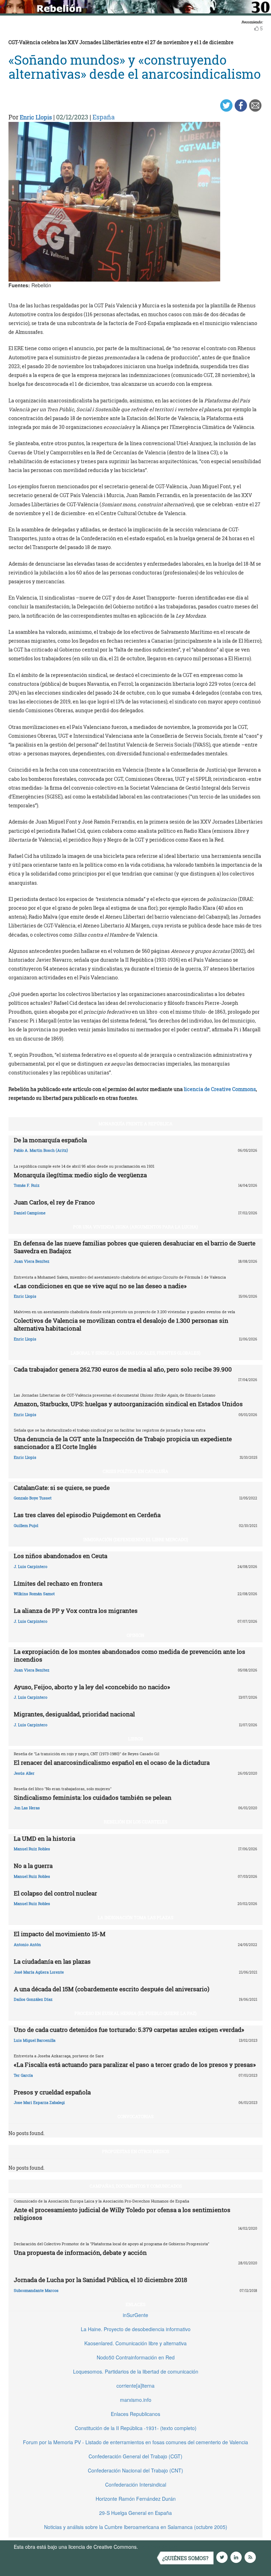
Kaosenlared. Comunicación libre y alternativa (135, 2343)
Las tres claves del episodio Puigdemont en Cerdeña (87, 1515)
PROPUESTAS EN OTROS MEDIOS (135, 2151)
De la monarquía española (50, 1140)
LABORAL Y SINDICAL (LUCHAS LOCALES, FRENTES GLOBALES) (135, 1353)
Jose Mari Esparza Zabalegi (39, 2102)
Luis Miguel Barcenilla (35, 2040)
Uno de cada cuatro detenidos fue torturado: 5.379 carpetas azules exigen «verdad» (129, 2030)
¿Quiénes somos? (185, 2558)
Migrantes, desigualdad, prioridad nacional (74, 1714)
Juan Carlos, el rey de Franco (54, 1202)
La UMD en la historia (44, 1838)
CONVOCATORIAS (135, 2116)
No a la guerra (33, 1866)
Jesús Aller (24, 1773)
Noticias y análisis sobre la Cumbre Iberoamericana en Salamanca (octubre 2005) (136, 2527)
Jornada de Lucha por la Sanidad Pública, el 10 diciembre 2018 (100, 2280)
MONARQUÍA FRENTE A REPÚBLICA (135, 1124)
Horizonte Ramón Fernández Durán (136, 2499)
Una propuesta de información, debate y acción (80, 2253)
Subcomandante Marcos (36, 2290)
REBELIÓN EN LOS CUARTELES (135, 1822)
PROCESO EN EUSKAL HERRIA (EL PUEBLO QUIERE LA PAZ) (135, 2013)
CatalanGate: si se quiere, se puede (62, 1488)
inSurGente (135, 2315)
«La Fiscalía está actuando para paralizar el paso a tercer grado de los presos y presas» (135, 2065)
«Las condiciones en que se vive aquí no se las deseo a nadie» (100, 1286)
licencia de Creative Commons (220, 1089)
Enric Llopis (36, 117)
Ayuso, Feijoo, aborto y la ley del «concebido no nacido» (92, 1687)
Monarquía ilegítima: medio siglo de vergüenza (80, 1175)
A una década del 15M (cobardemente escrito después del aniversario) (112, 1989)
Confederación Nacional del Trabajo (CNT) (135, 2470)
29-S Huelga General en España (135, 2513)
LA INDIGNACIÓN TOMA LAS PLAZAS (135, 1917)
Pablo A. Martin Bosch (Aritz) (41, 1150)
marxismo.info (136, 2400)
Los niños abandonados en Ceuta (61, 1556)
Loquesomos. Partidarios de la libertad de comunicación (136, 2371)
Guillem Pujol (26, 1525)
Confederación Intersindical (136, 2484)
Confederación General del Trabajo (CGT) (135, 2456)
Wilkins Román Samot (34, 1594)
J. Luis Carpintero (31, 1566)
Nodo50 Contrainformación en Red (136, 2357)
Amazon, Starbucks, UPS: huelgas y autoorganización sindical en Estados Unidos (128, 1404)
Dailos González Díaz (33, 1999)
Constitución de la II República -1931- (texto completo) (136, 2428)
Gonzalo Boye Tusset (33, 1498)
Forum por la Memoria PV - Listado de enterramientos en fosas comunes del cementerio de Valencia (135, 2442)
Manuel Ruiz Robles (32, 1849)
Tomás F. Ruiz (27, 1185)
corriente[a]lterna (135, 2386)
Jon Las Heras (27, 1808)
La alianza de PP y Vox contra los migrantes (76, 1611)
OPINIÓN (135, 1635)
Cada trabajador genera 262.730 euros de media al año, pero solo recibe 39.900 (123, 1369)
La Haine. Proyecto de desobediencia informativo (136, 2329)
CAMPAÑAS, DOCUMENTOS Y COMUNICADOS (136, 2186)
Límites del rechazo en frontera (58, 1583)
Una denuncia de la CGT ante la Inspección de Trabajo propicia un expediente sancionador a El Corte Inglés (123, 1443)
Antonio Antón (27, 1944)
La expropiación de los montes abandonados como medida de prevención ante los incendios (130, 1655)
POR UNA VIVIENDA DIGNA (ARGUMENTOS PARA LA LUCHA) (135, 1227)
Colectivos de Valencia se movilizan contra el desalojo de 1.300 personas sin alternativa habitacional (121, 1324)
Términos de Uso (158, 2547)
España (104, 117)
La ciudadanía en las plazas (52, 1961)
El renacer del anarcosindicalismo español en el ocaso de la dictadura (112, 1762)
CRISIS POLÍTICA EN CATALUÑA (135, 1471)
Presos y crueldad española (52, 2092)
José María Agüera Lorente (39, 1972)
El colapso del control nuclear (55, 1893)
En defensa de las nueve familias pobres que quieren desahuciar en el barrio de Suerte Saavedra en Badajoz (135, 1247)
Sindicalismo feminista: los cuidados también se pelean (93, 1797)
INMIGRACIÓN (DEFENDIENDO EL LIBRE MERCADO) (136, 1539)
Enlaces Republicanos (135, 2414)
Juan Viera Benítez (32, 1261)
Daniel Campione (30, 1213)
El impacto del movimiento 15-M (60, 1934)
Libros (135, 1739)
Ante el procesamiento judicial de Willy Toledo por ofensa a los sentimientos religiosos (122, 2214)
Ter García (23, 2075)
